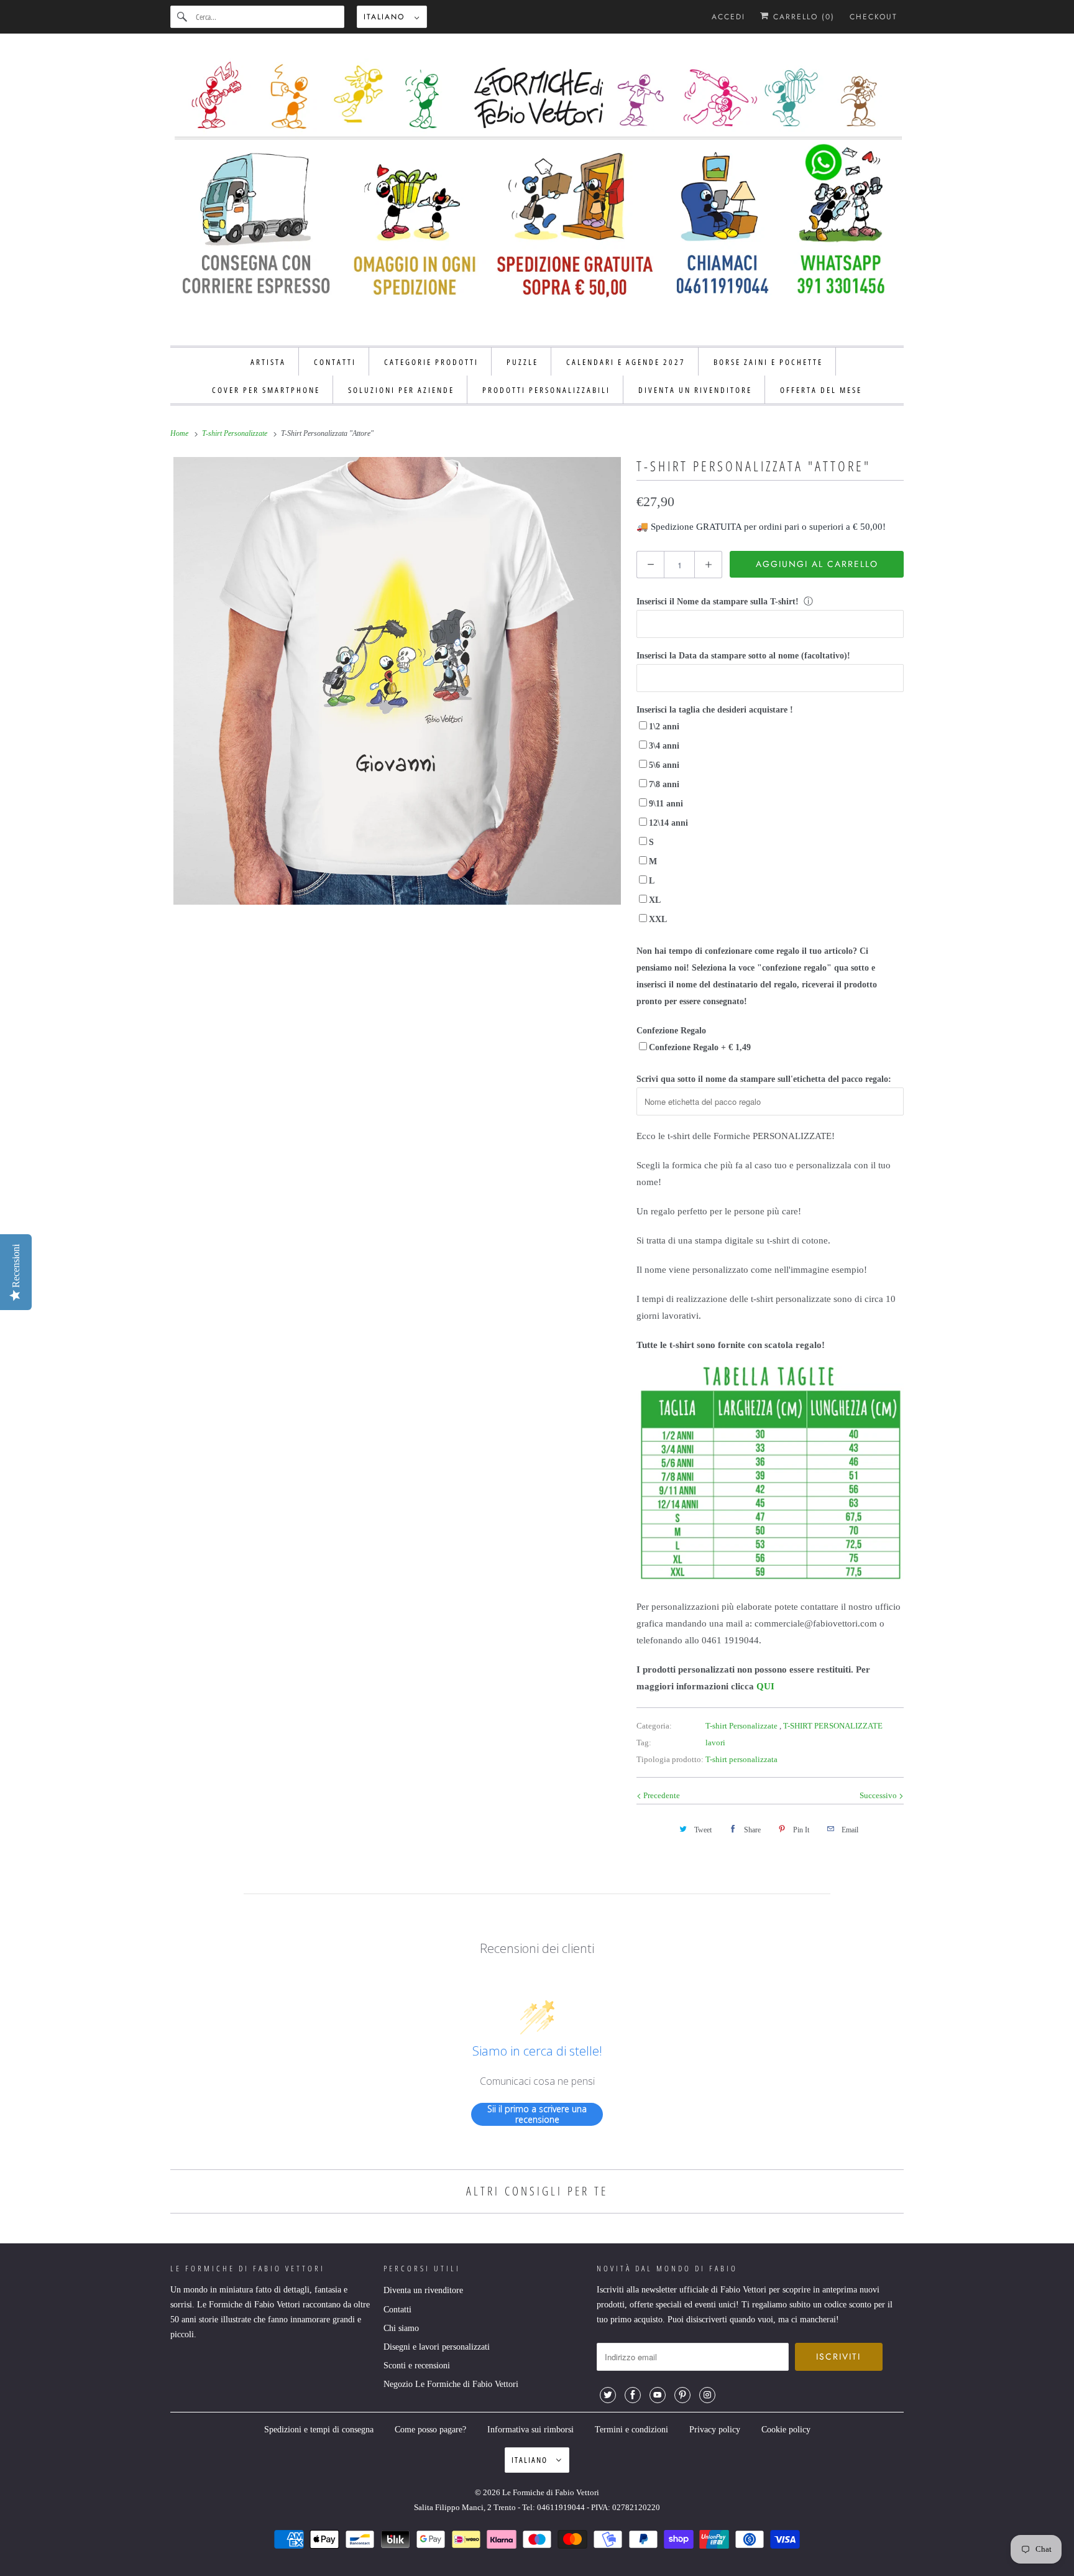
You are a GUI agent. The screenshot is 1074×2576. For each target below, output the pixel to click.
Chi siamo (401, 2328)
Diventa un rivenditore (423, 2290)
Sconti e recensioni (417, 2366)
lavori (715, 1743)
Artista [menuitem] (268, 362)
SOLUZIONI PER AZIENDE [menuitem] (401, 390)
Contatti (397, 2310)
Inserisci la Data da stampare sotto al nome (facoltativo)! (743, 656)
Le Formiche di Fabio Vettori (551, 2492)
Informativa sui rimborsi (530, 2430)
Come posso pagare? (430, 2430)
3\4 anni (664, 746)
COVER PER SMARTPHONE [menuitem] (266, 390)
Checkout (874, 17)
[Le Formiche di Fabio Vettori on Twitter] (608, 2395)
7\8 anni (664, 784)
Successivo (879, 1795)
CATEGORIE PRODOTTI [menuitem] (431, 362)
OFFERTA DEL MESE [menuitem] (821, 390)
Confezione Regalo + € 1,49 (700, 1047)
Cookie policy (786, 2430)
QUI (765, 1686)
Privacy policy (715, 2430)
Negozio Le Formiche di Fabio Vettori (451, 2384)
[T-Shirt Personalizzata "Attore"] (397, 681)
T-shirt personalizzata (741, 1759)
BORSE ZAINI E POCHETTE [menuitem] (768, 362)
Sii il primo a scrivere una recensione (537, 2114)
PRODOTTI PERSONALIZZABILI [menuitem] (546, 390)
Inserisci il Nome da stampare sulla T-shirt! (718, 602)
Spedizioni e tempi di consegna (319, 2430)
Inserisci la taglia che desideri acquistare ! (715, 710)
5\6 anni (664, 765)
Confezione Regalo (671, 1031)
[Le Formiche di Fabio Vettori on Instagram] (707, 2395)
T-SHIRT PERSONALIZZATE (833, 1726)
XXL (658, 919)
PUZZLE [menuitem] (522, 362)
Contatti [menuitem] (335, 362)
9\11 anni (666, 804)
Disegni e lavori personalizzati (437, 2347)
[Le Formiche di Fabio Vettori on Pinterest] (682, 2395)
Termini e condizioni (631, 2430)
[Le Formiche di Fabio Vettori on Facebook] (633, 2395)
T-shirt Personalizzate (742, 1726)
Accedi (728, 17)
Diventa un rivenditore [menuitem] (695, 390)
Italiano (386, 17)
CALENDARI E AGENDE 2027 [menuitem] (626, 362)
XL (655, 900)
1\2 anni (664, 727)
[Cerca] (183, 17)
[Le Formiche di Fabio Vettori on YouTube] (658, 2395)
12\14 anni (668, 823)
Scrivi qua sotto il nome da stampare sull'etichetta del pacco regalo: (764, 1079)
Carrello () (802, 17)
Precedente (661, 1795)
